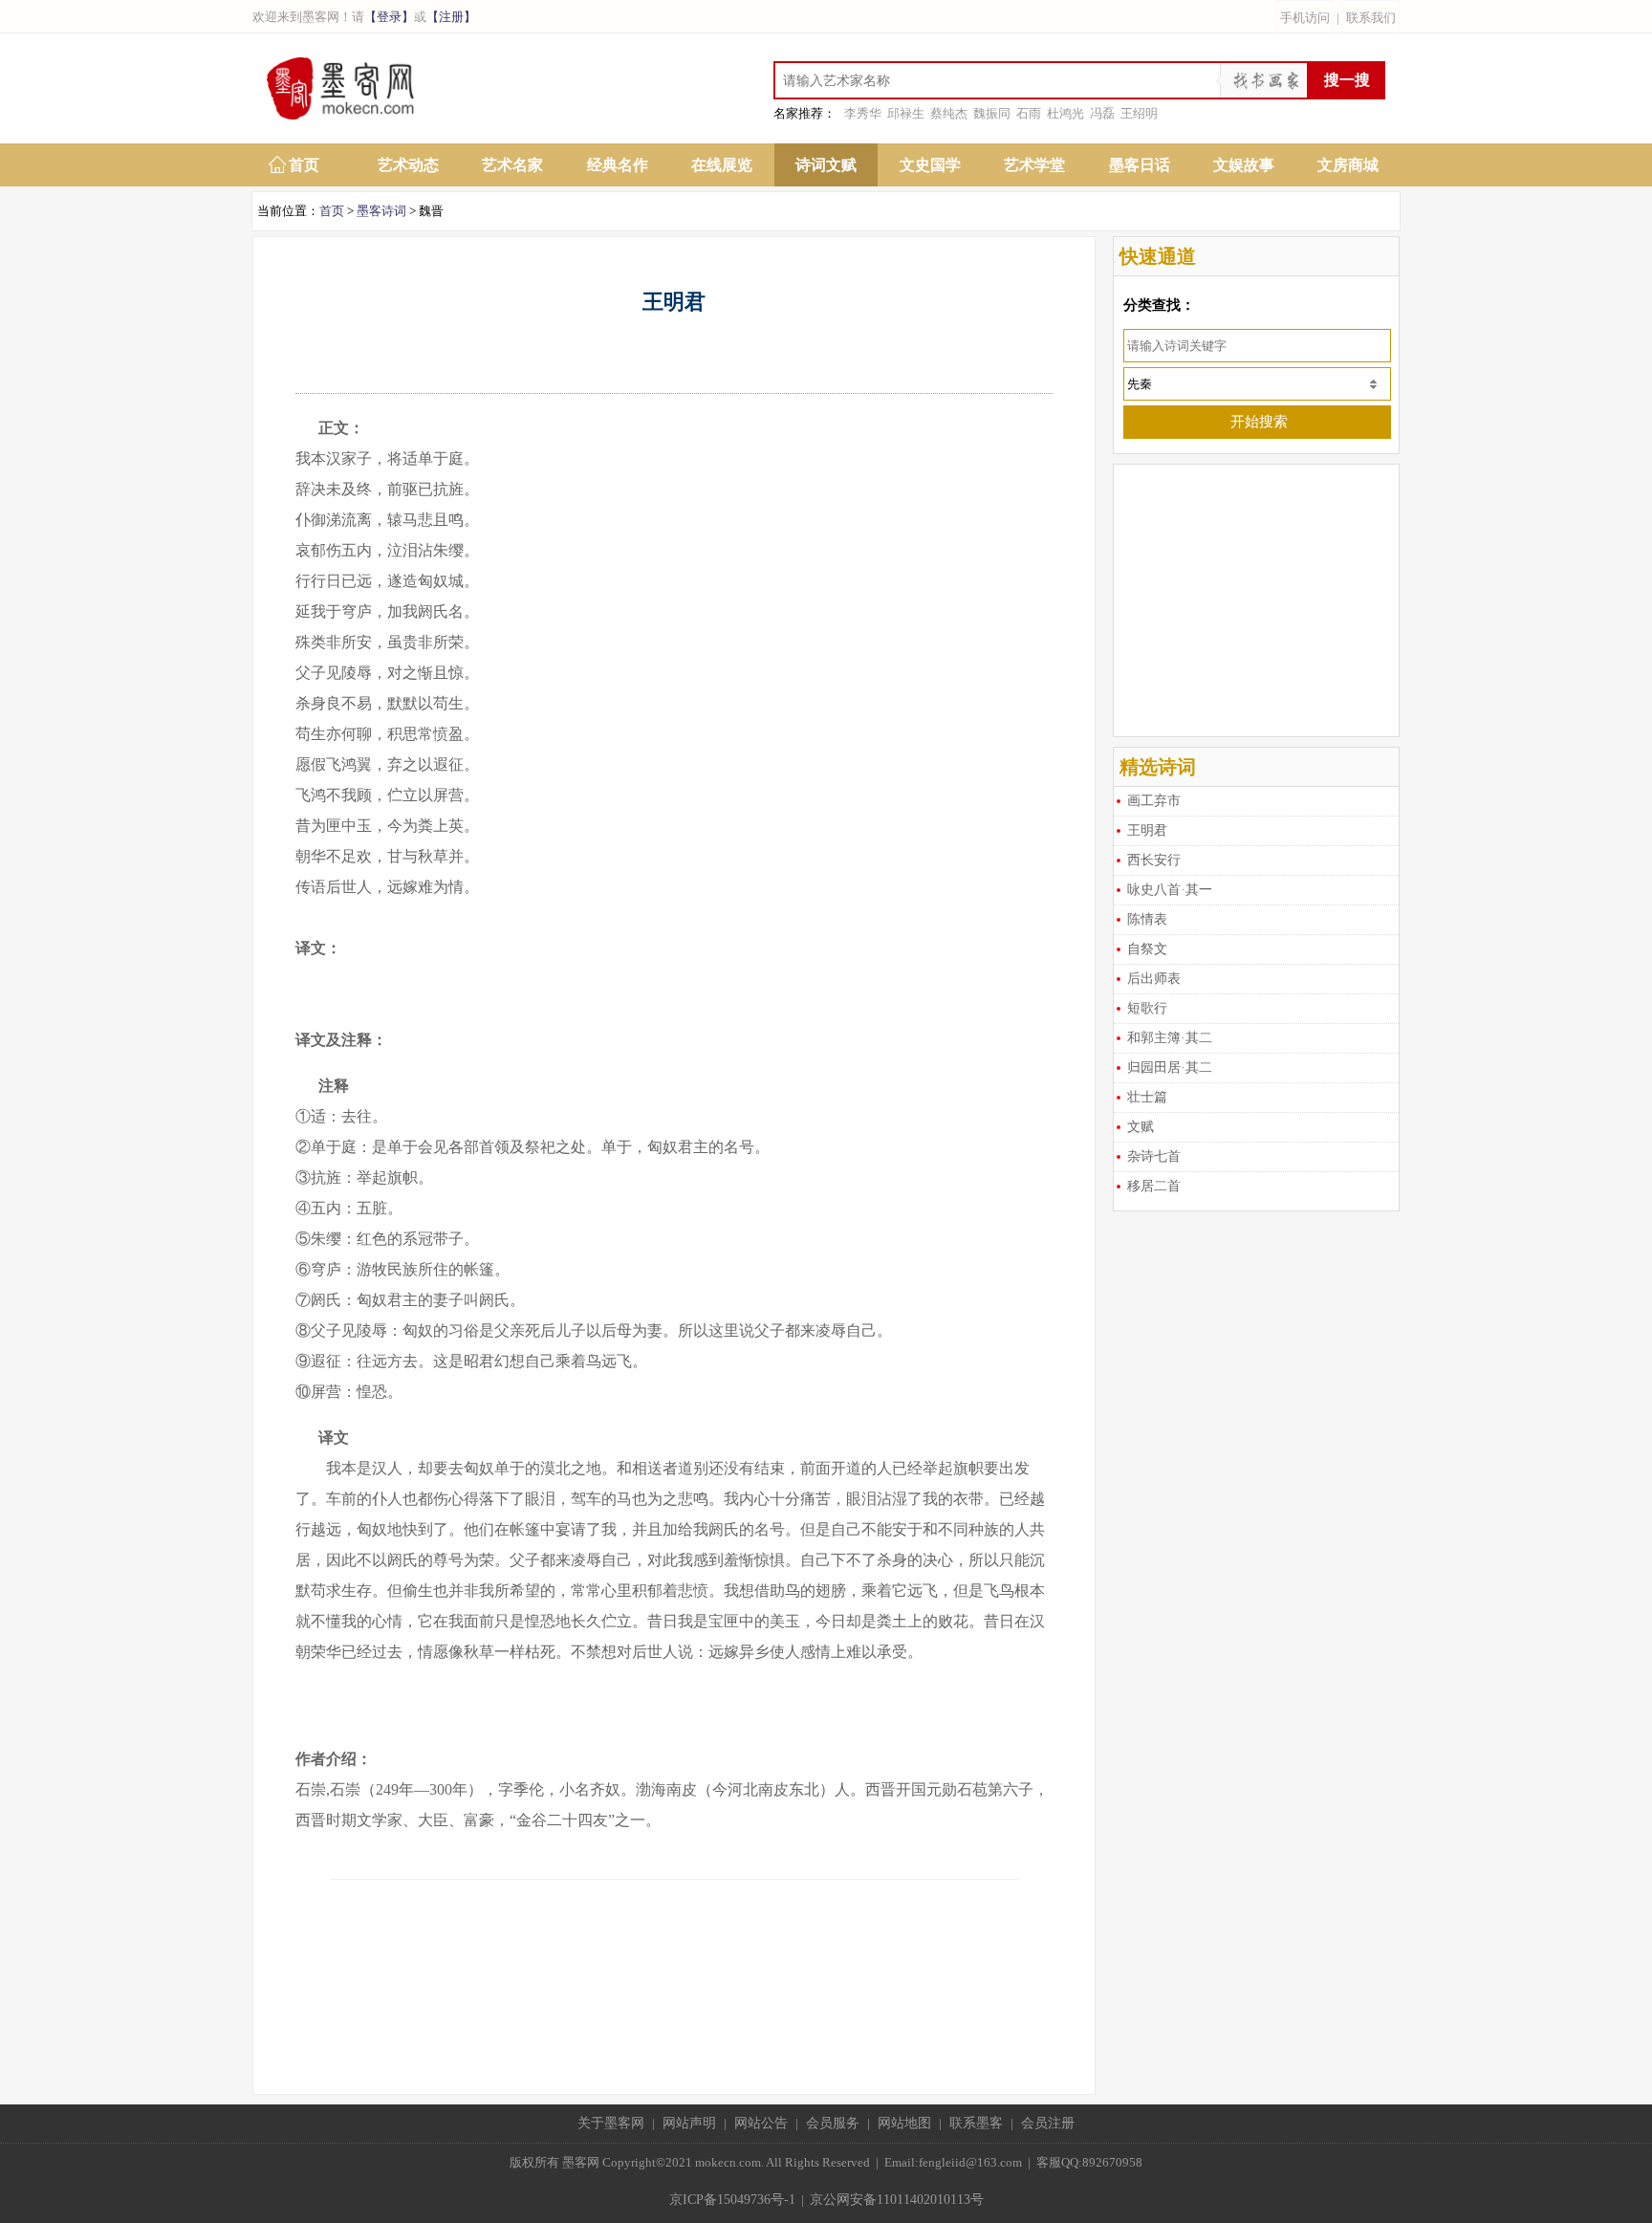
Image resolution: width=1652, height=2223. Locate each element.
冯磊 (1102, 113)
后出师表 (1154, 979)
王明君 (1147, 830)
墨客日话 (1140, 165)
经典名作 (618, 165)
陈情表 (1147, 919)
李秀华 (863, 113)
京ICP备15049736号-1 (732, 2200)
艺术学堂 (1034, 165)
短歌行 (1147, 1008)
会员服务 (833, 2123)
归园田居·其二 (1170, 1068)
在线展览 (722, 165)
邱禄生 (906, 113)
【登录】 (389, 17)
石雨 (1029, 113)
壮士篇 (1147, 1097)
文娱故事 (1244, 165)
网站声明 (689, 2123)
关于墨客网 (611, 2123)
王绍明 (1139, 113)
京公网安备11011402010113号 (897, 2200)
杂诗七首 (1154, 1156)
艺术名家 (512, 165)
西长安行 (1154, 860)
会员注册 (1048, 2123)
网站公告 (761, 2123)
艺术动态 (408, 165)
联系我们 (1371, 18)
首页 (304, 165)
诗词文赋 (826, 165)
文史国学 (930, 165)
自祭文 (1147, 949)
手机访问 (1305, 18)
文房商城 (1348, 165)
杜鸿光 (1065, 113)
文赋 (1141, 1127)
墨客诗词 (381, 211)
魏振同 (992, 113)
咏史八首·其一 (1170, 890)
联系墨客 (976, 2123)
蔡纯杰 (949, 113)
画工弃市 (1154, 801)
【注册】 (451, 17)
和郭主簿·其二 (1170, 1038)
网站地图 (904, 2123)
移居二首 (1154, 1186)
